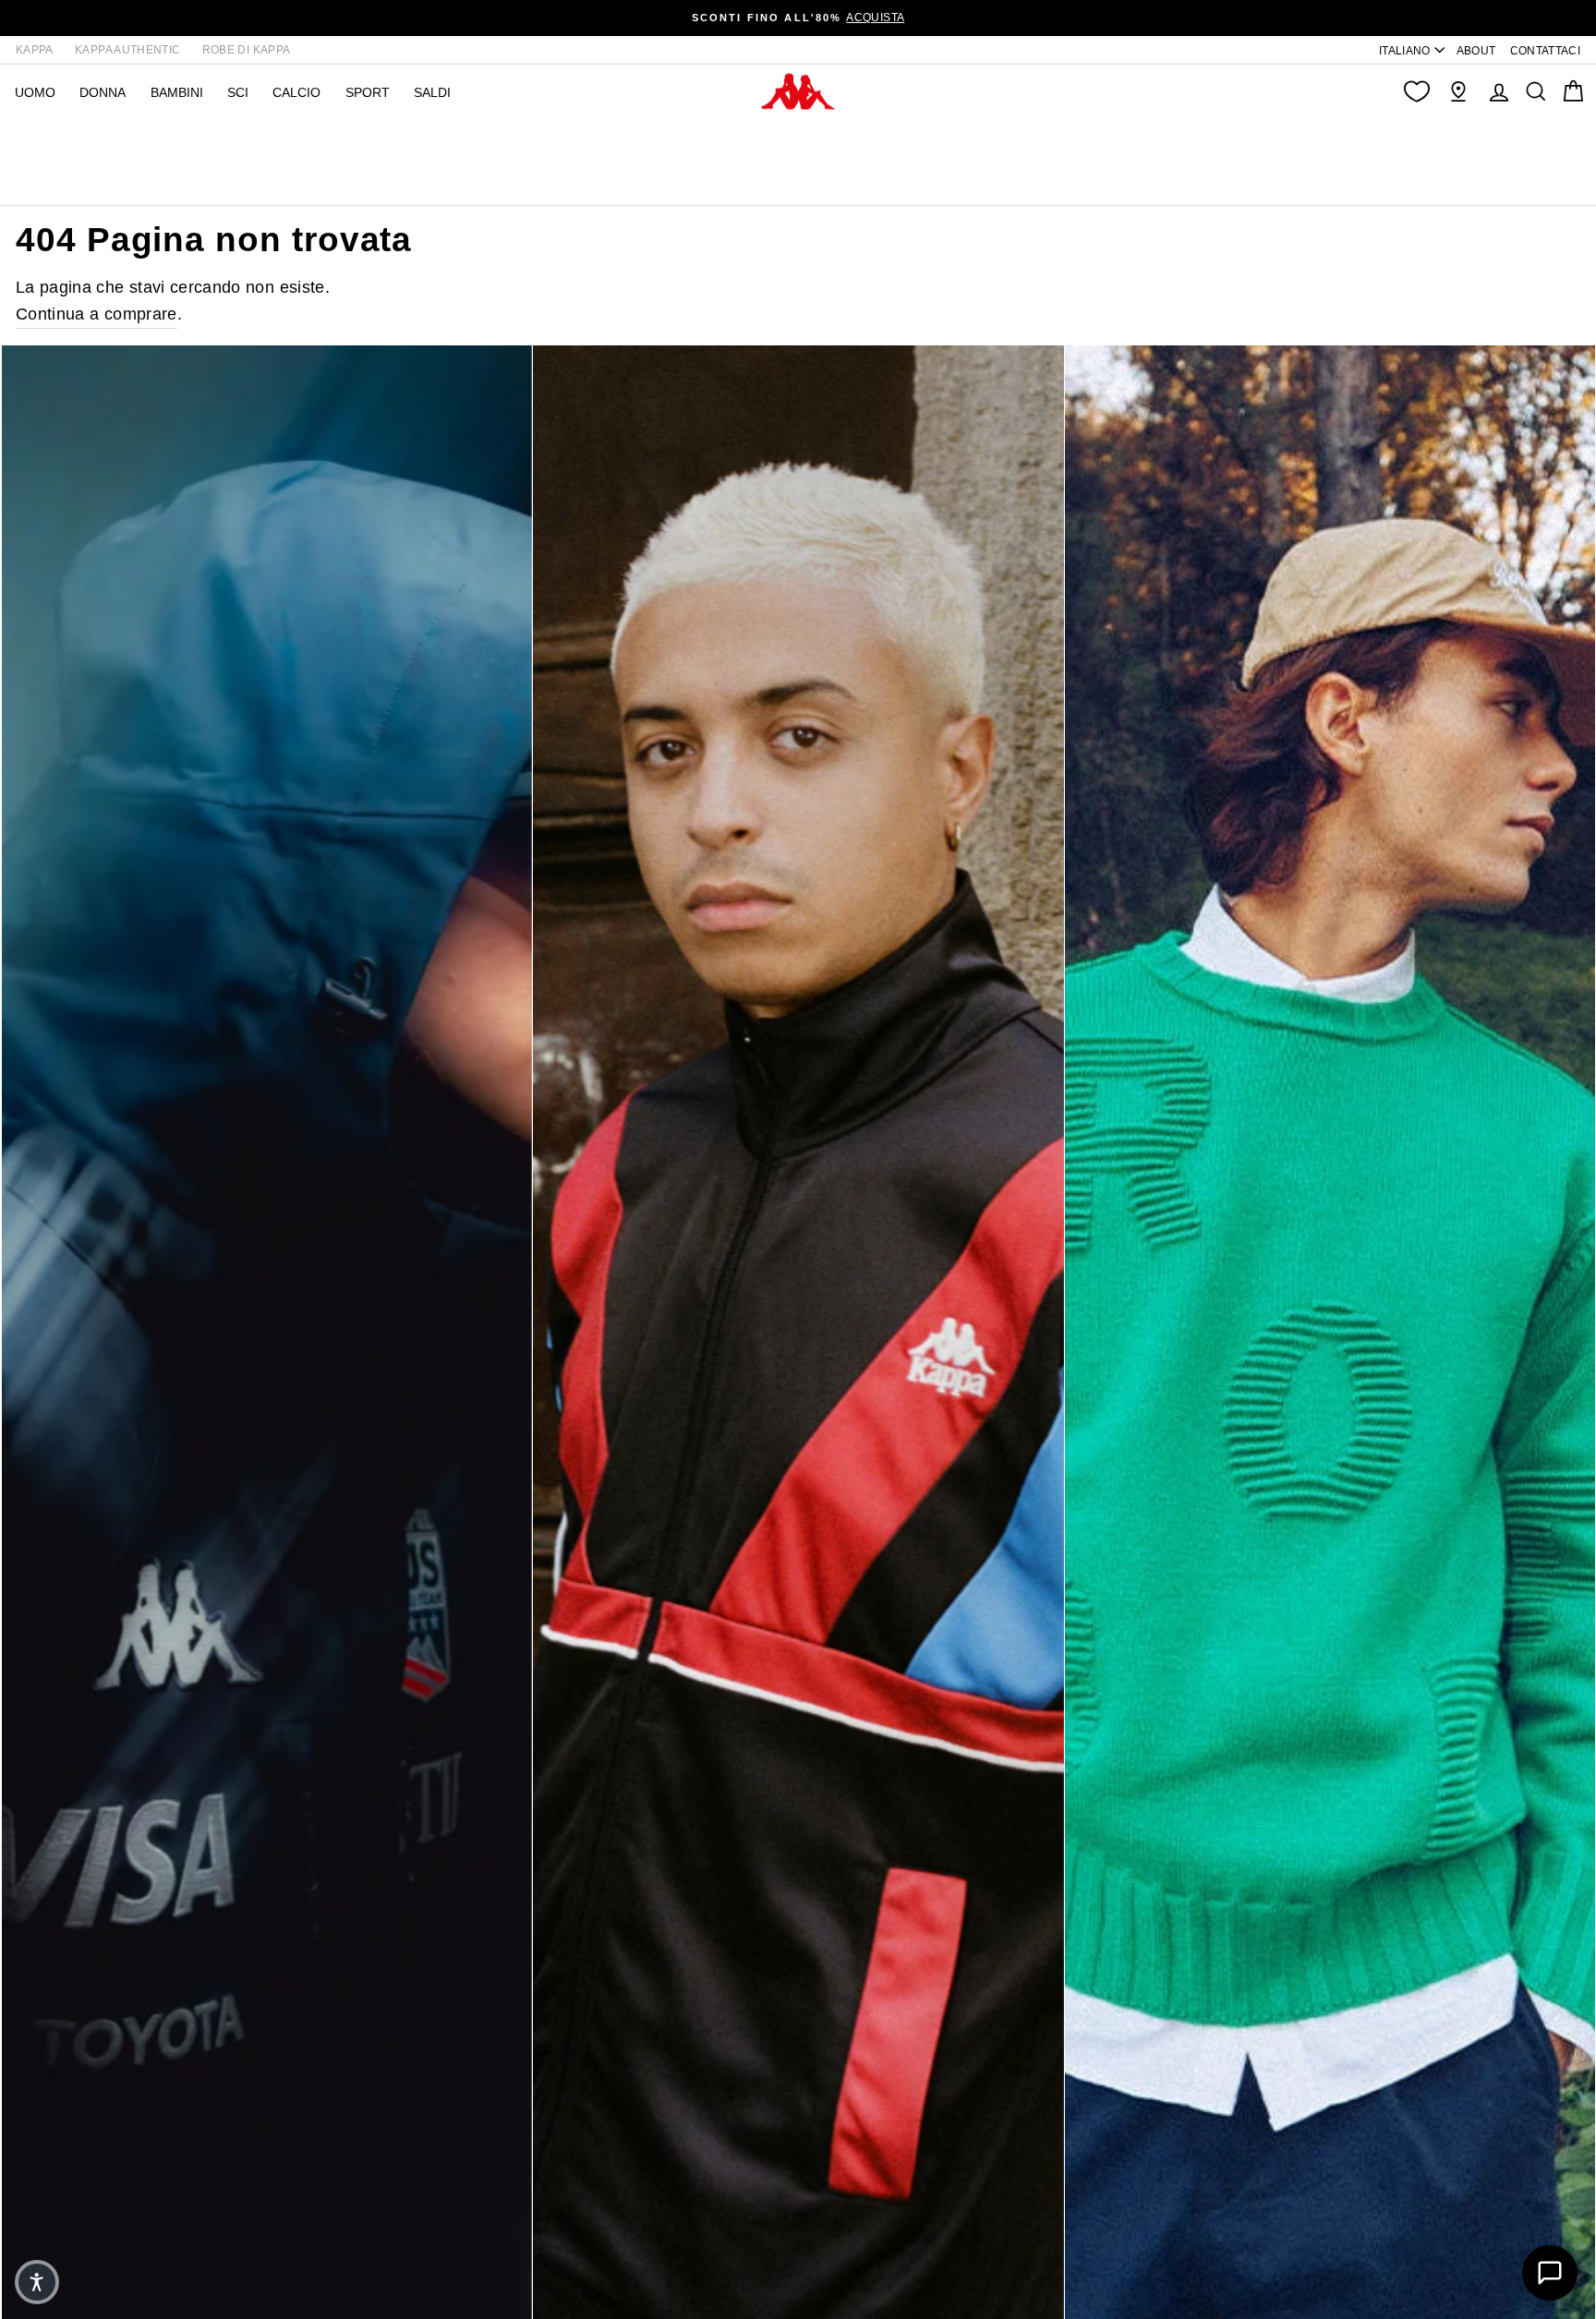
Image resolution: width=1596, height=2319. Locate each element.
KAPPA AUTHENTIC (127, 50)
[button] (37, 2282)
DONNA (103, 92)
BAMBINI (177, 92)
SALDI (432, 92)
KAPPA (35, 50)
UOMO (35, 92)
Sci (238, 92)
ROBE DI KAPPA (247, 50)
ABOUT (1476, 51)
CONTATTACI (1546, 51)
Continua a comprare (97, 314)
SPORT (368, 92)
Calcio (296, 92)
